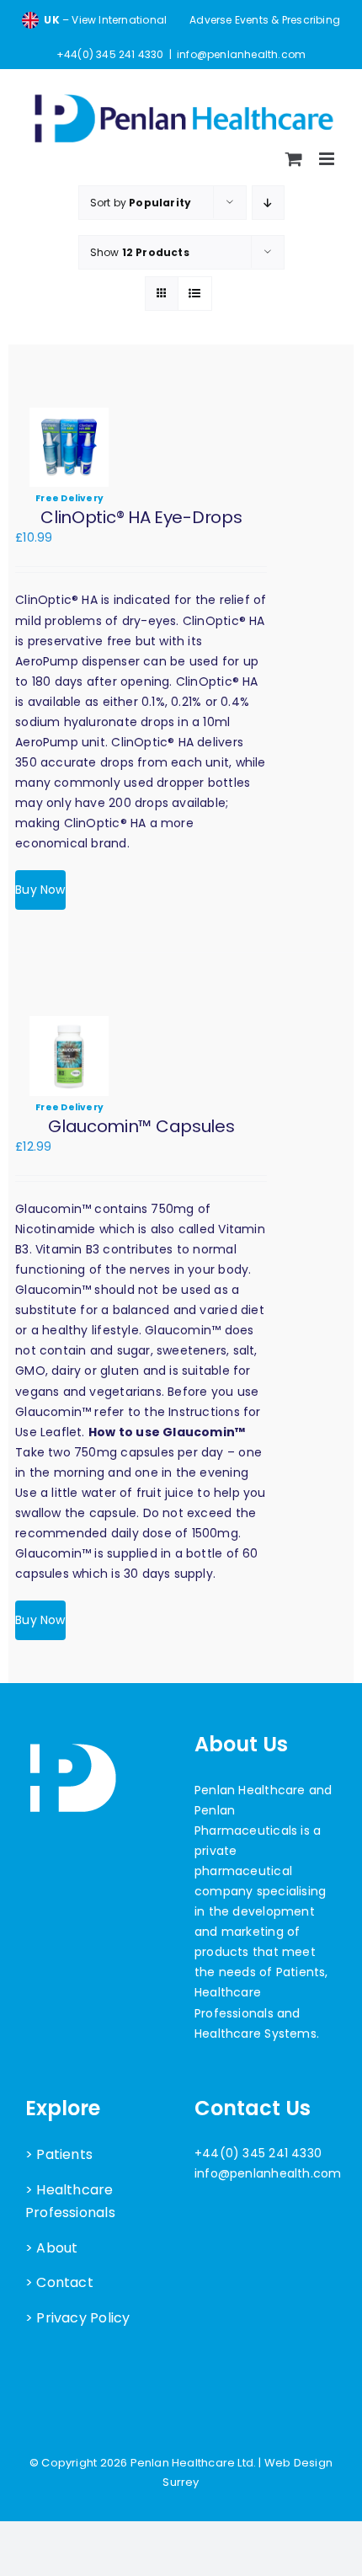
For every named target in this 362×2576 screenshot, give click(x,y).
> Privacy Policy (77, 2318)
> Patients (59, 2154)
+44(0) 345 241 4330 (258, 2153)
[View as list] (195, 294)
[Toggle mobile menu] (328, 159)
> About (51, 2248)
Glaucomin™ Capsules (141, 1126)
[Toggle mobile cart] (294, 159)
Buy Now (40, 890)
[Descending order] (268, 203)
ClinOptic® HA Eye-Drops (141, 517)
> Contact (59, 2282)
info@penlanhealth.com (241, 54)
